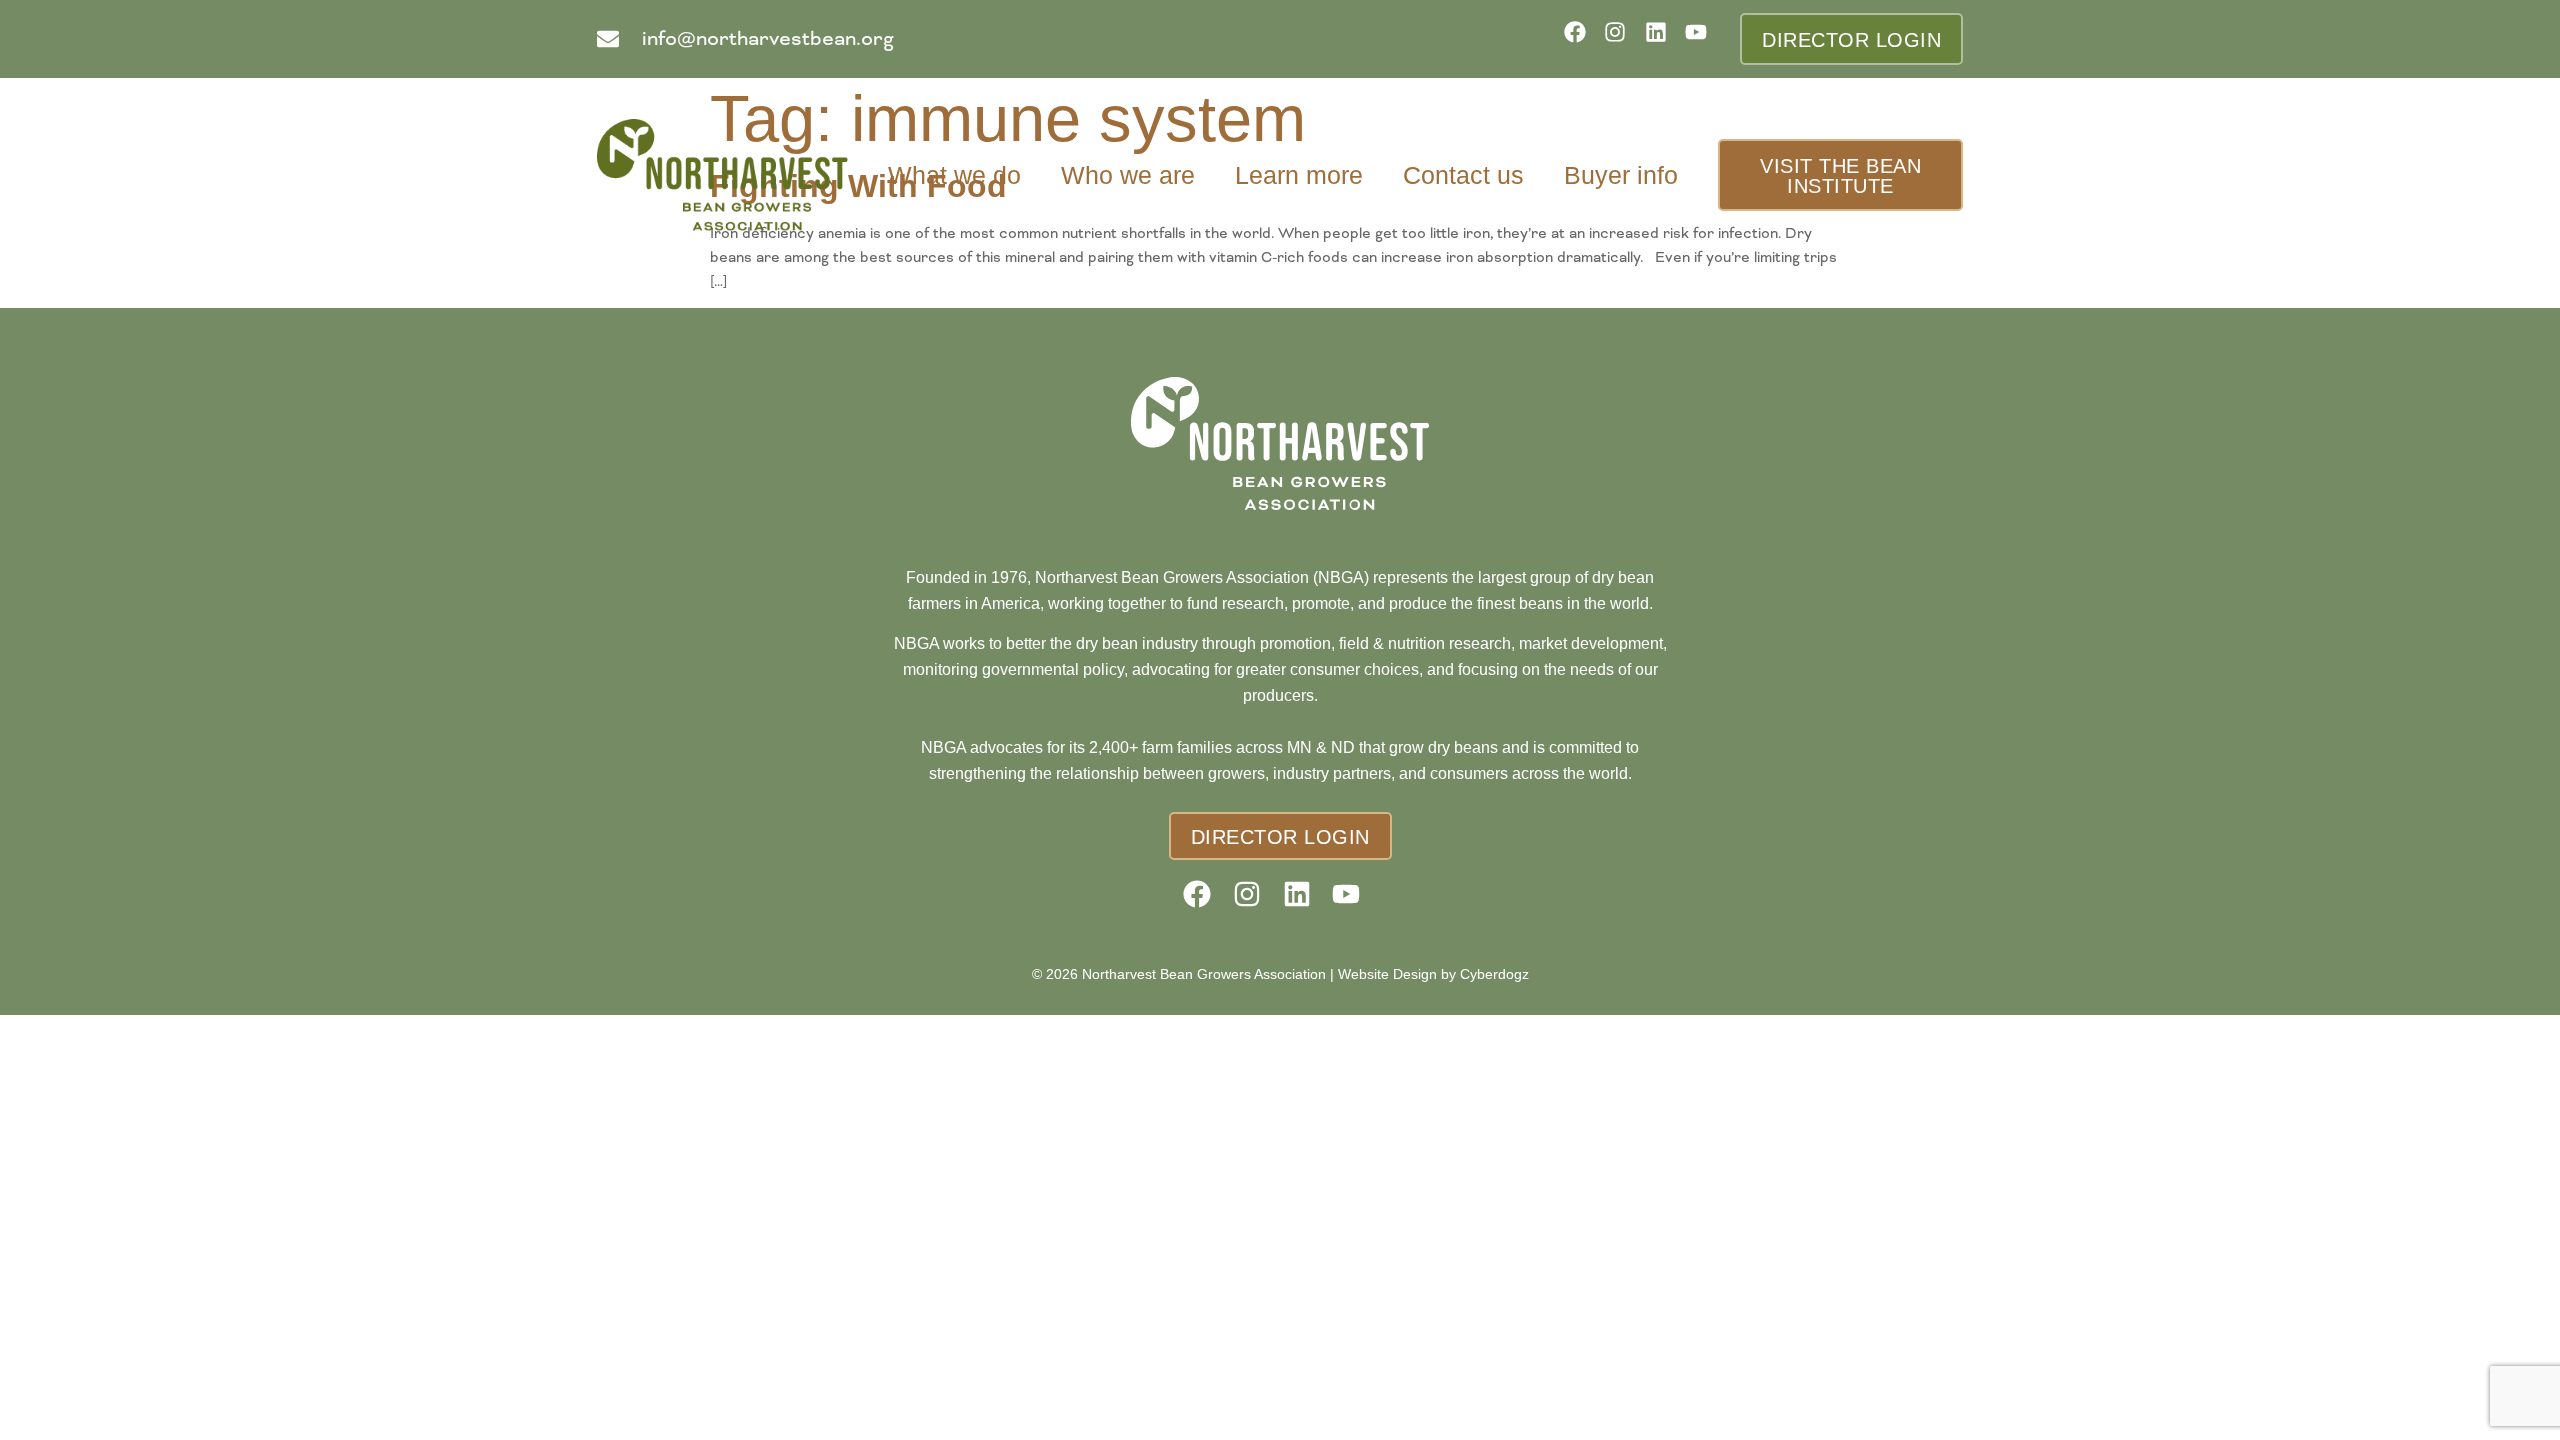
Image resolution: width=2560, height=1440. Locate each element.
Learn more (1299, 175)
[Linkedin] (1662, 38)
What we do (954, 175)
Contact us (1463, 175)
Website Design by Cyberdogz (1433, 974)
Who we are (1128, 175)
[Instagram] (1621, 38)
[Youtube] (1702, 38)
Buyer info (1621, 175)
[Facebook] (1581, 38)
